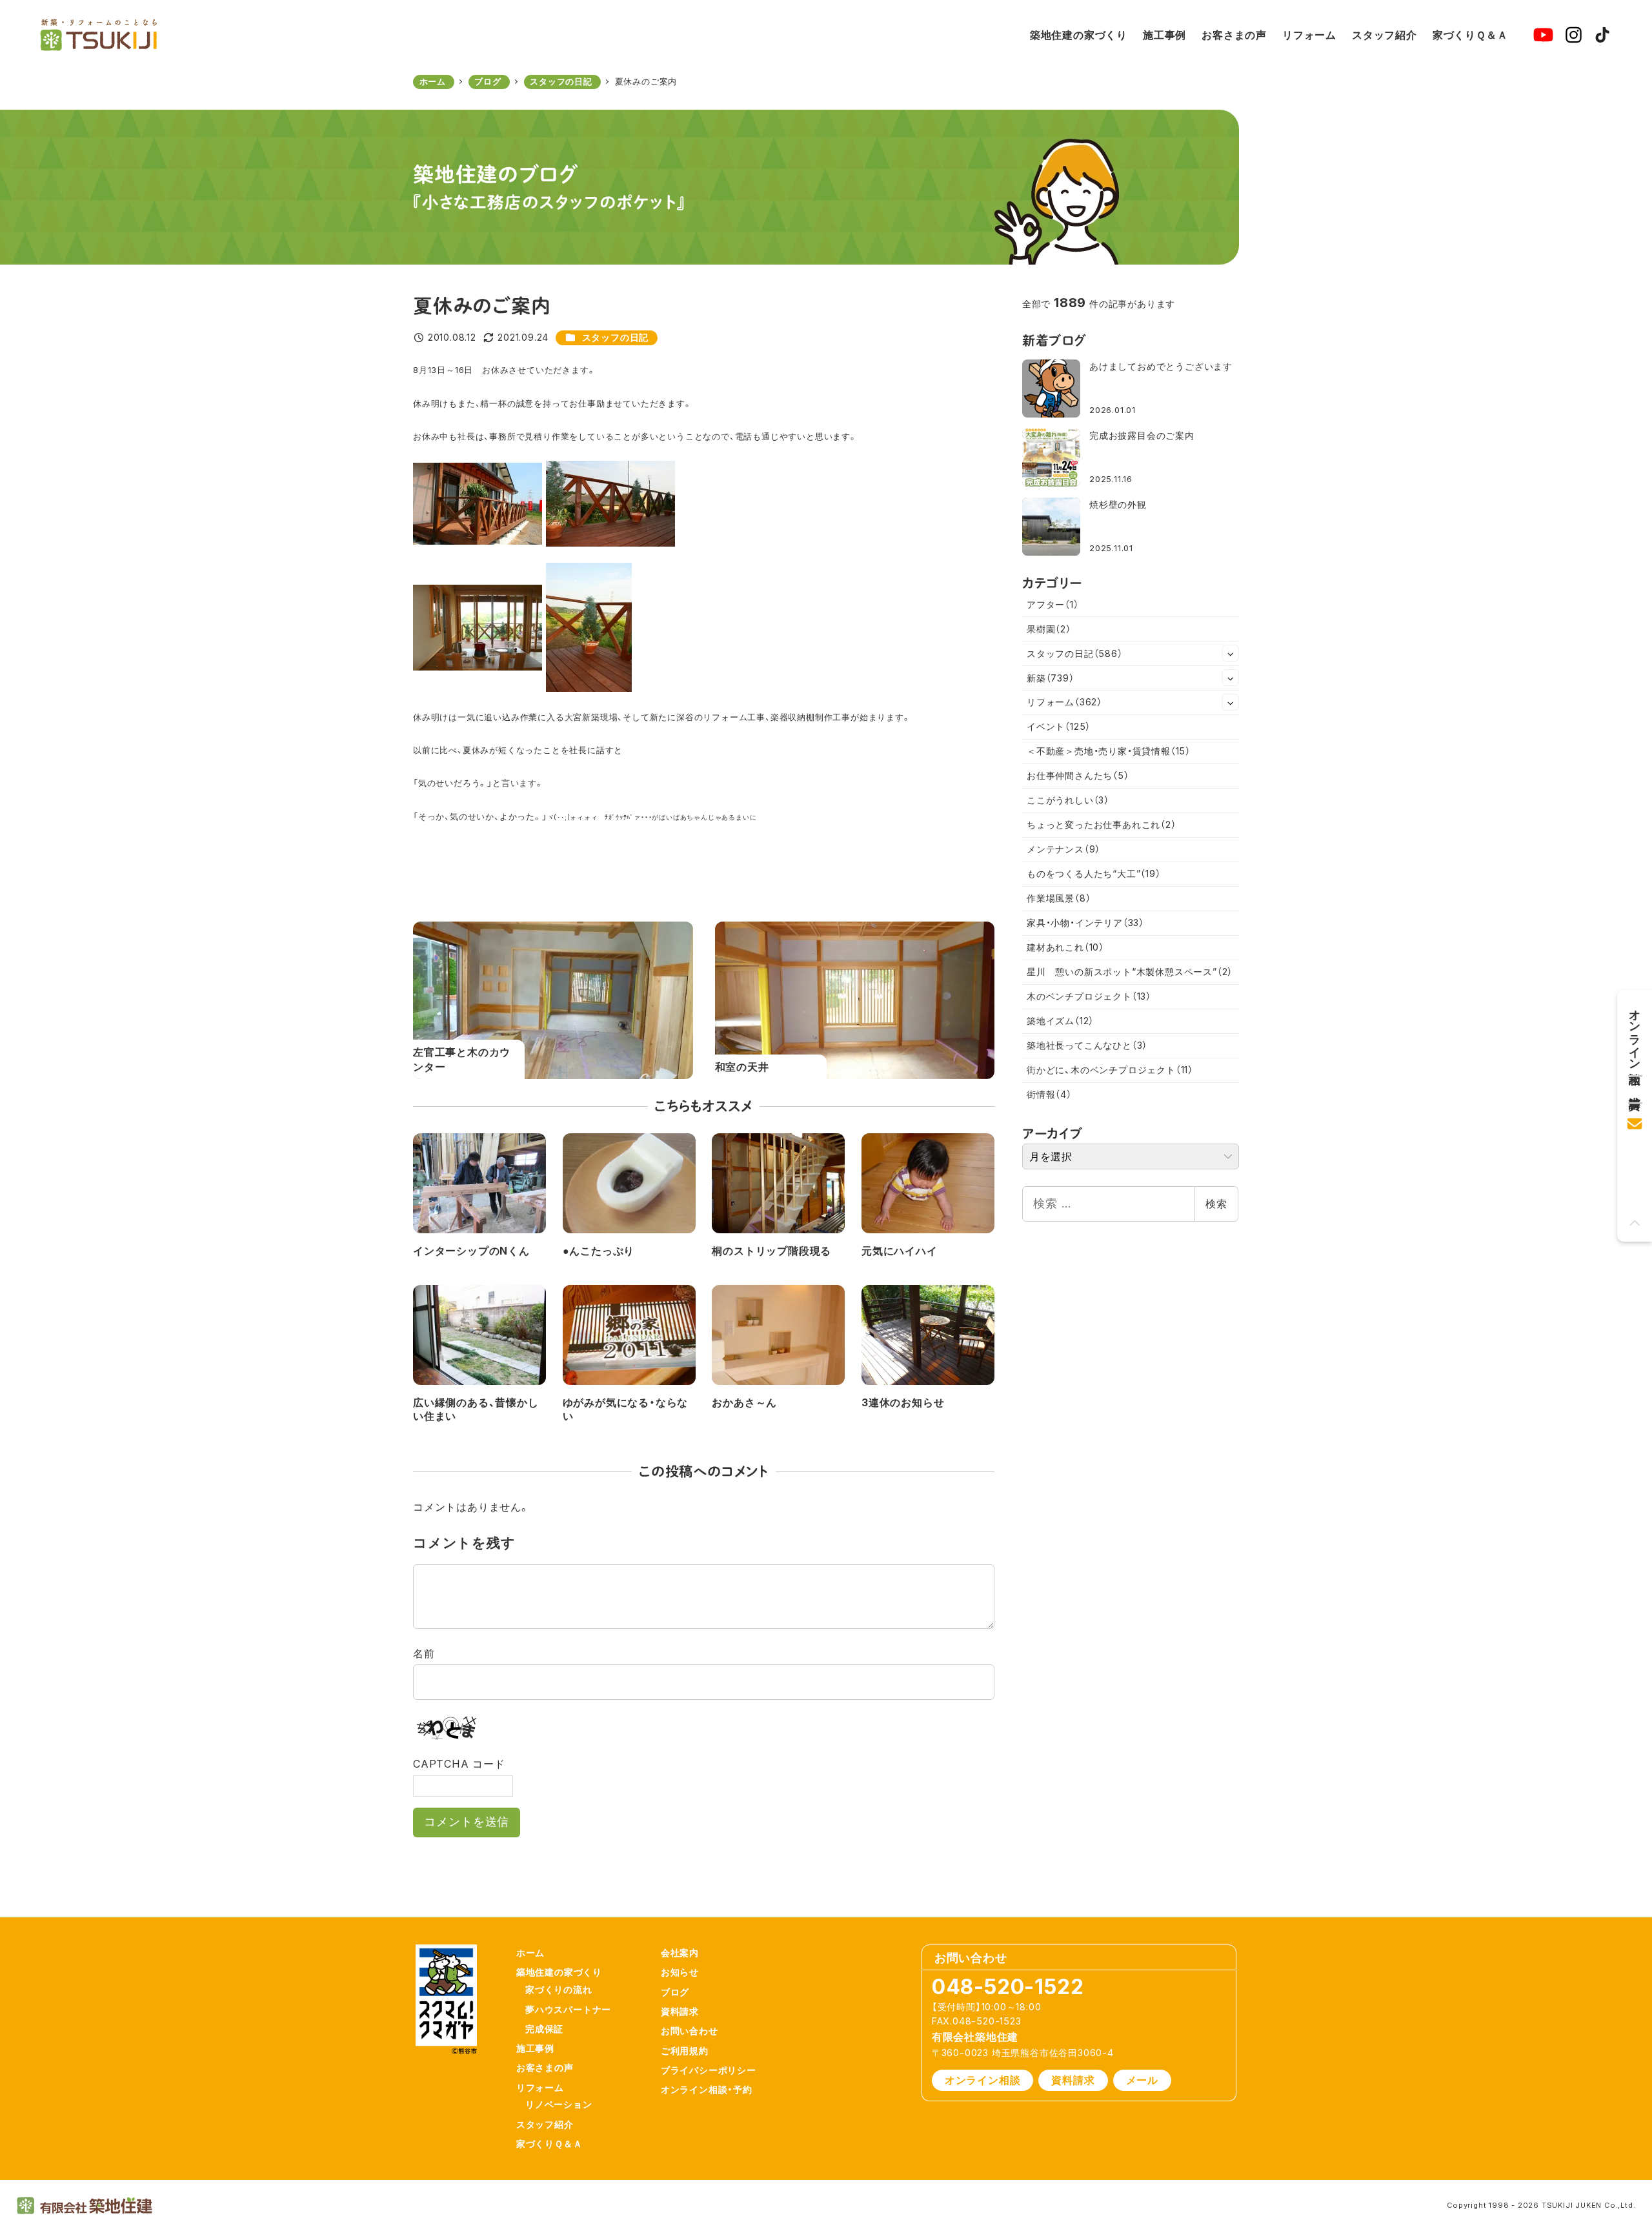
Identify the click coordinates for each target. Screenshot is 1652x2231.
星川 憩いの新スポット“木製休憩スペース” (1130, 972)
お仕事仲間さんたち (1078, 775)
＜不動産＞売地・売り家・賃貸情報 (1109, 751)
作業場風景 (1059, 898)
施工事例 (535, 2048)
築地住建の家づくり (559, 1972)
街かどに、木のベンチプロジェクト (1110, 1070)
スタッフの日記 (616, 337)
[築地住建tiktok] (1602, 35)
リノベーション (559, 2104)
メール (1142, 2080)
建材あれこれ (1065, 947)
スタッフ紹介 (545, 2124)
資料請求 (680, 2011)
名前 (424, 1653)
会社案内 (680, 1953)
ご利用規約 (685, 2051)
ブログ (675, 1992)
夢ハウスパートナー (568, 2009)
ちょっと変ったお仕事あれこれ (1102, 824)
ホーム (530, 1953)
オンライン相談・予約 (707, 2089)
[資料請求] (1635, 1085)
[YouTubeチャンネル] (1543, 35)
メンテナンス (1063, 849)
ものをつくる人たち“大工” (1094, 873)
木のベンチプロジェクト (1089, 996)
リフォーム (1064, 702)
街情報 (1049, 1094)
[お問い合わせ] (1635, 1119)
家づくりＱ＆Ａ (549, 2144)
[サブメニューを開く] (1231, 653)
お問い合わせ (690, 2031)
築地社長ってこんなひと (1087, 1045)
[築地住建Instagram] (1574, 35)
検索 (1216, 1204)
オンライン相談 (983, 2080)
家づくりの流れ (559, 1989)
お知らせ (680, 1972)
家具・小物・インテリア (1085, 923)
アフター (1053, 604)
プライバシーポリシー (709, 2070)
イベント (1059, 726)
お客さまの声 (545, 2067)
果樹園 (1049, 629)
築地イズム (1060, 1021)
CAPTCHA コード (459, 1764)
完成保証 (544, 2029)
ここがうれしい (1068, 800)
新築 (1051, 678)
